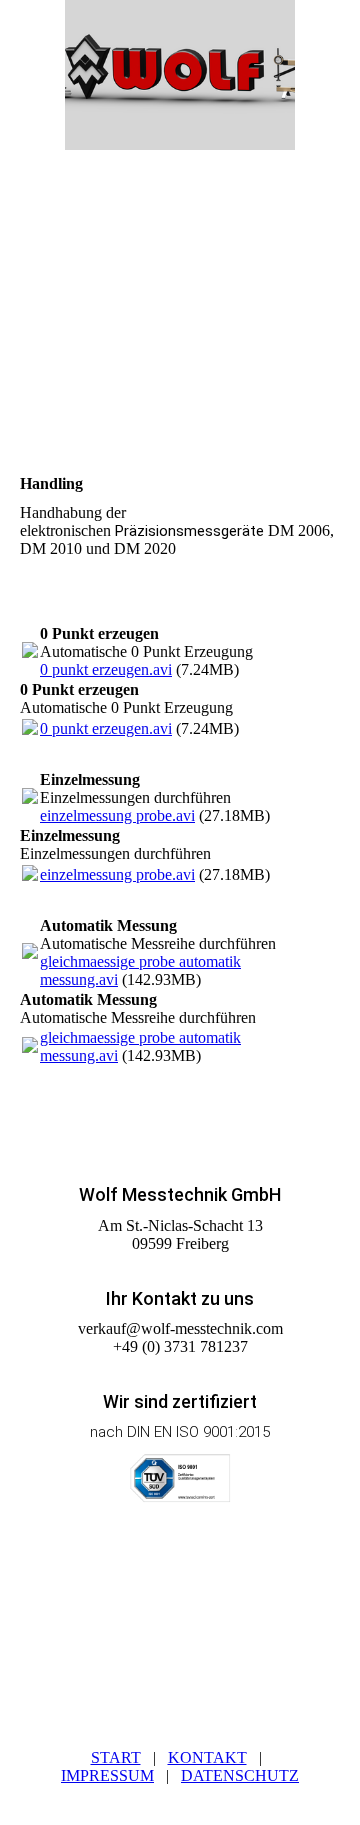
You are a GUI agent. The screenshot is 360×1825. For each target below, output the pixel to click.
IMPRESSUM (107, 1775)
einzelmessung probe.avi (117, 815)
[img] (180, 75)
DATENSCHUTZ (240, 1775)
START (116, 1757)
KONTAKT (207, 1757)
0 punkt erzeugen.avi (106, 669)
